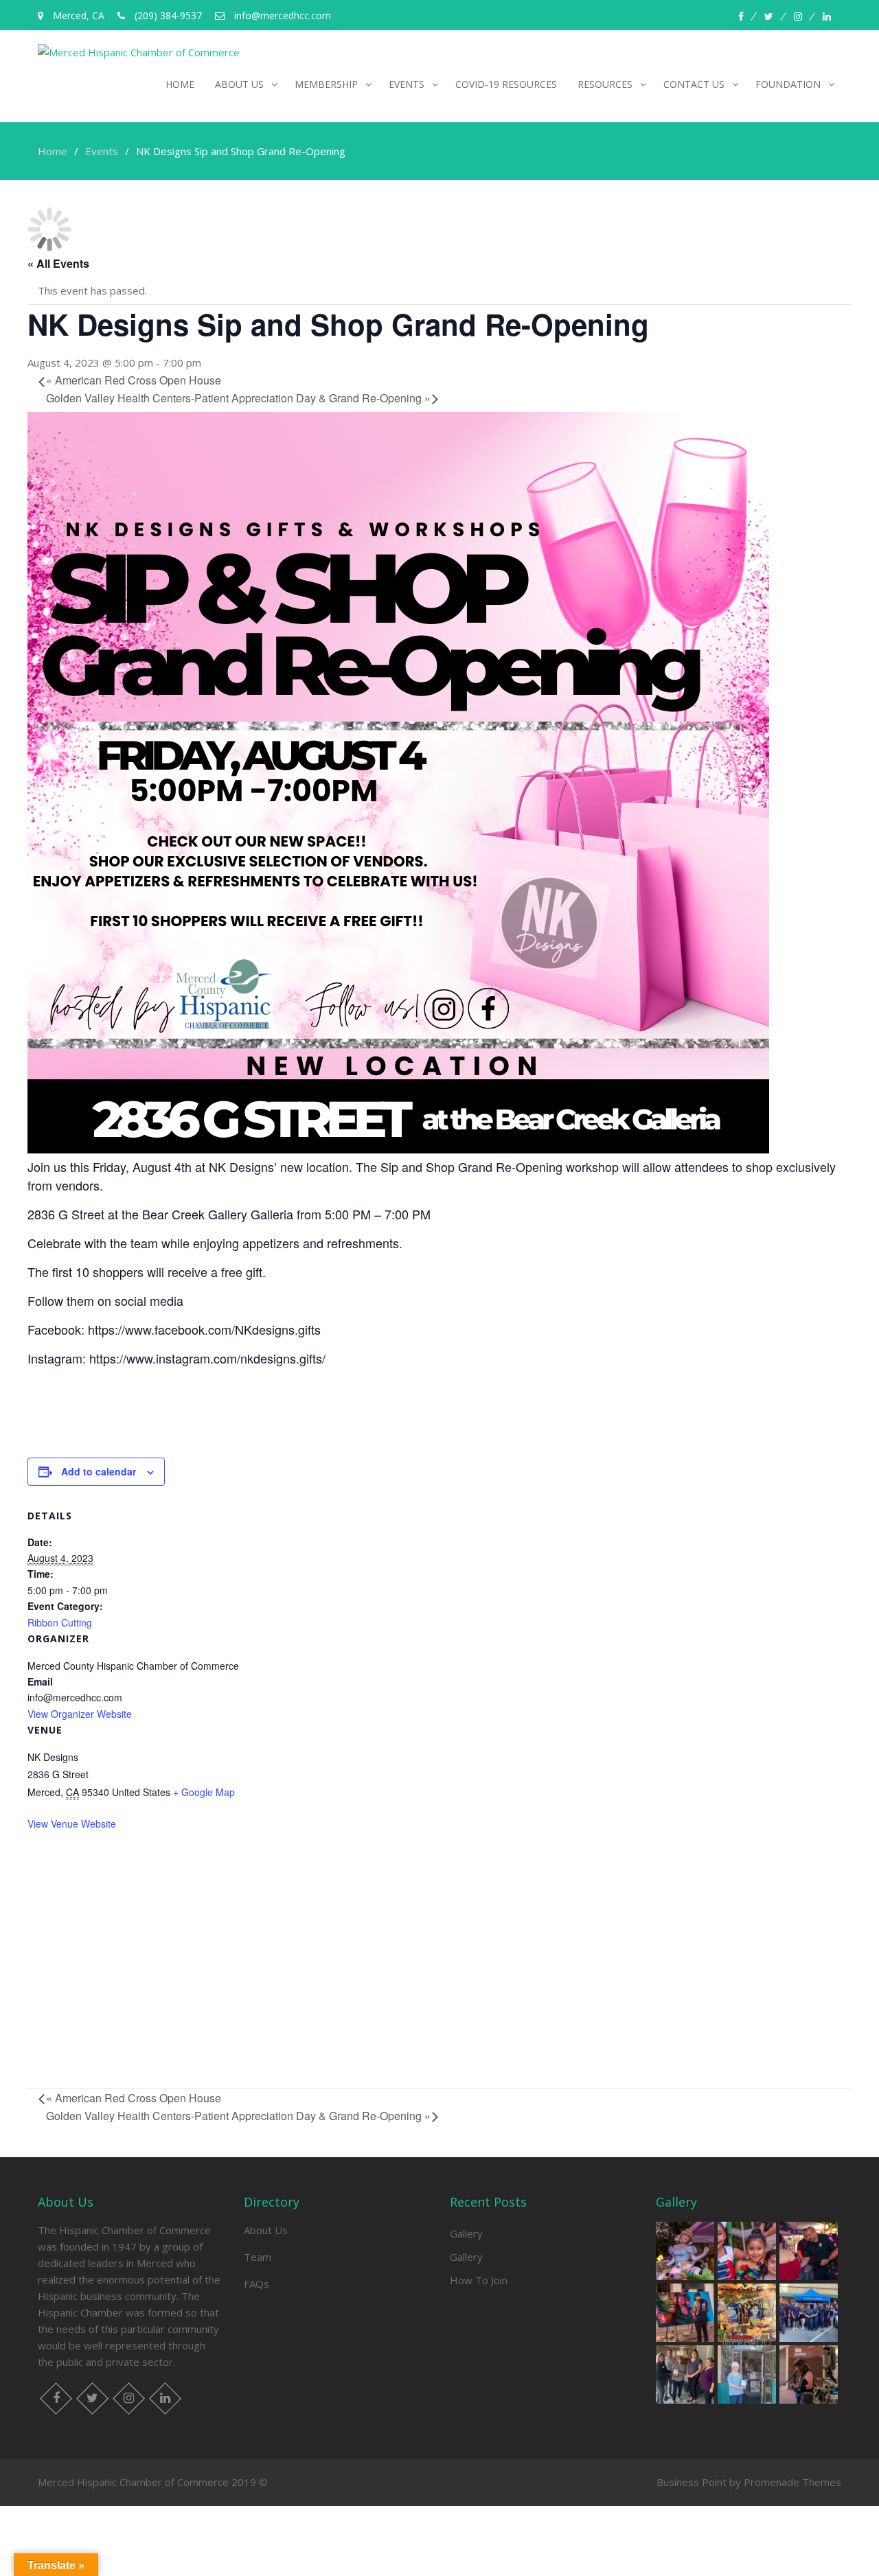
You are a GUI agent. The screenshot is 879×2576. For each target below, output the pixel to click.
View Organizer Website (80, 1714)
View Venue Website (72, 1824)
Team (258, 2257)
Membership (326, 84)
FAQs (256, 2284)
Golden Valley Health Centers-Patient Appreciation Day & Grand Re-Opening (238, 398)
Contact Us (694, 84)
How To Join (479, 2280)
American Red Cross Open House (134, 380)
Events (407, 84)
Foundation (788, 84)
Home (180, 84)
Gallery (466, 2233)
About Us (266, 2230)
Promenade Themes (792, 2482)
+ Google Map (204, 1792)
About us (239, 84)
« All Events (58, 263)
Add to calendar (99, 1471)
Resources (605, 84)
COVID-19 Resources (506, 84)
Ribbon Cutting (60, 1622)
